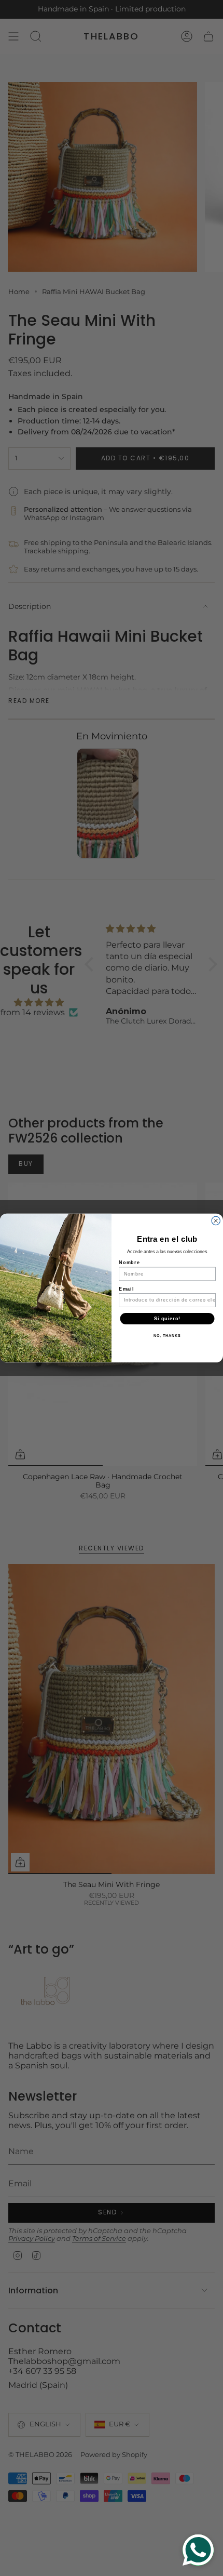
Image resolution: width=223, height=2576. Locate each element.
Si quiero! (167, 1318)
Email (126, 1289)
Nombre (129, 1263)
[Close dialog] (216, 1221)
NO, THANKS (167, 1336)
